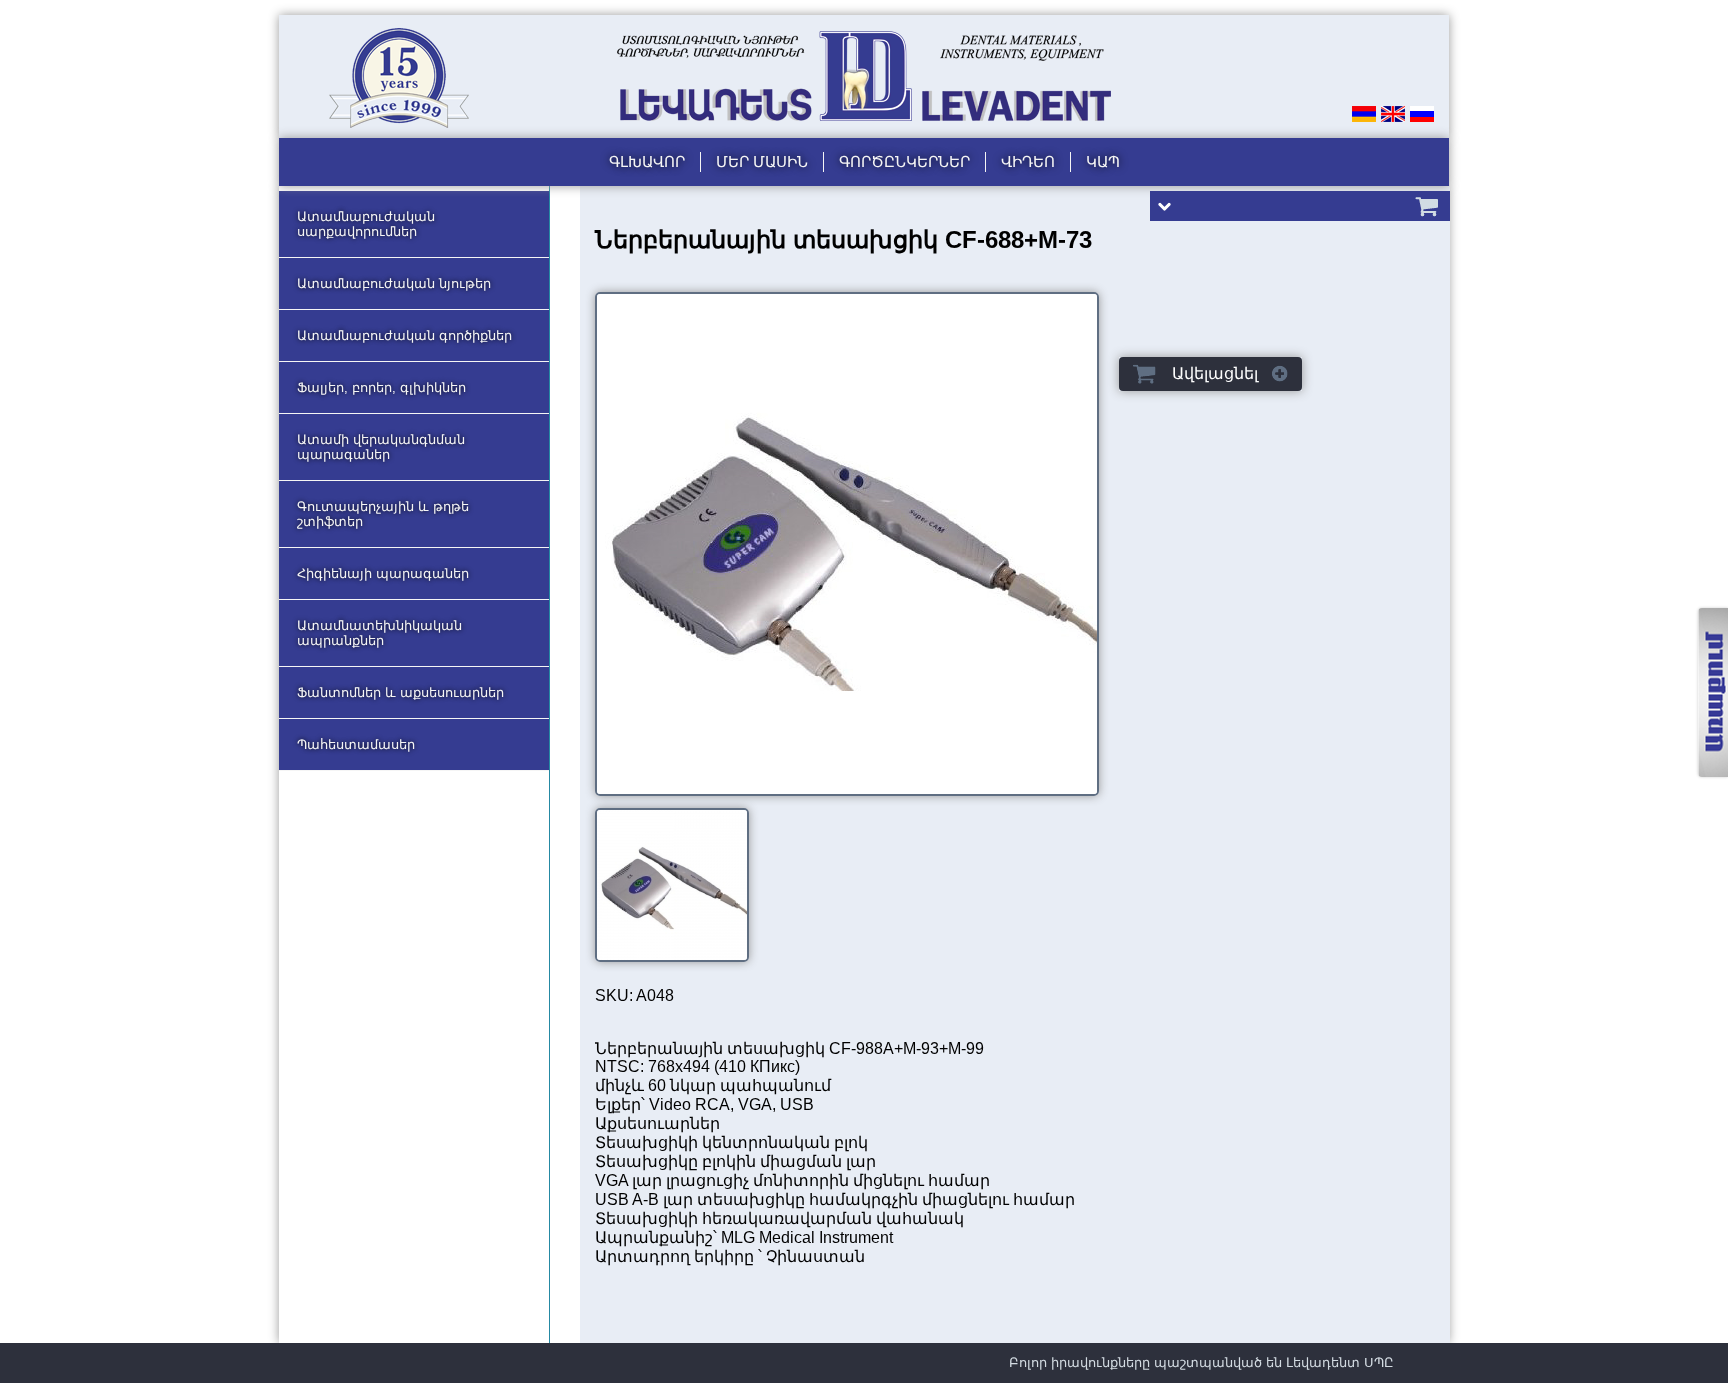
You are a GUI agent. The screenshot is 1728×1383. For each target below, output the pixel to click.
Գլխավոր (647, 161)
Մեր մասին (762, 161)
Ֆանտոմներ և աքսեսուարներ (400, 692)
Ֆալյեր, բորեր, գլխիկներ (381, 387)
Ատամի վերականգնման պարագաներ (381, 447)
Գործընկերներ (904, 161)
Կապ (1103, 161)
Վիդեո (1028, 161)
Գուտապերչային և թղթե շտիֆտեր (383, 514)
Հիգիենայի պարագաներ (383, 573)
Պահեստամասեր (356, 744)
